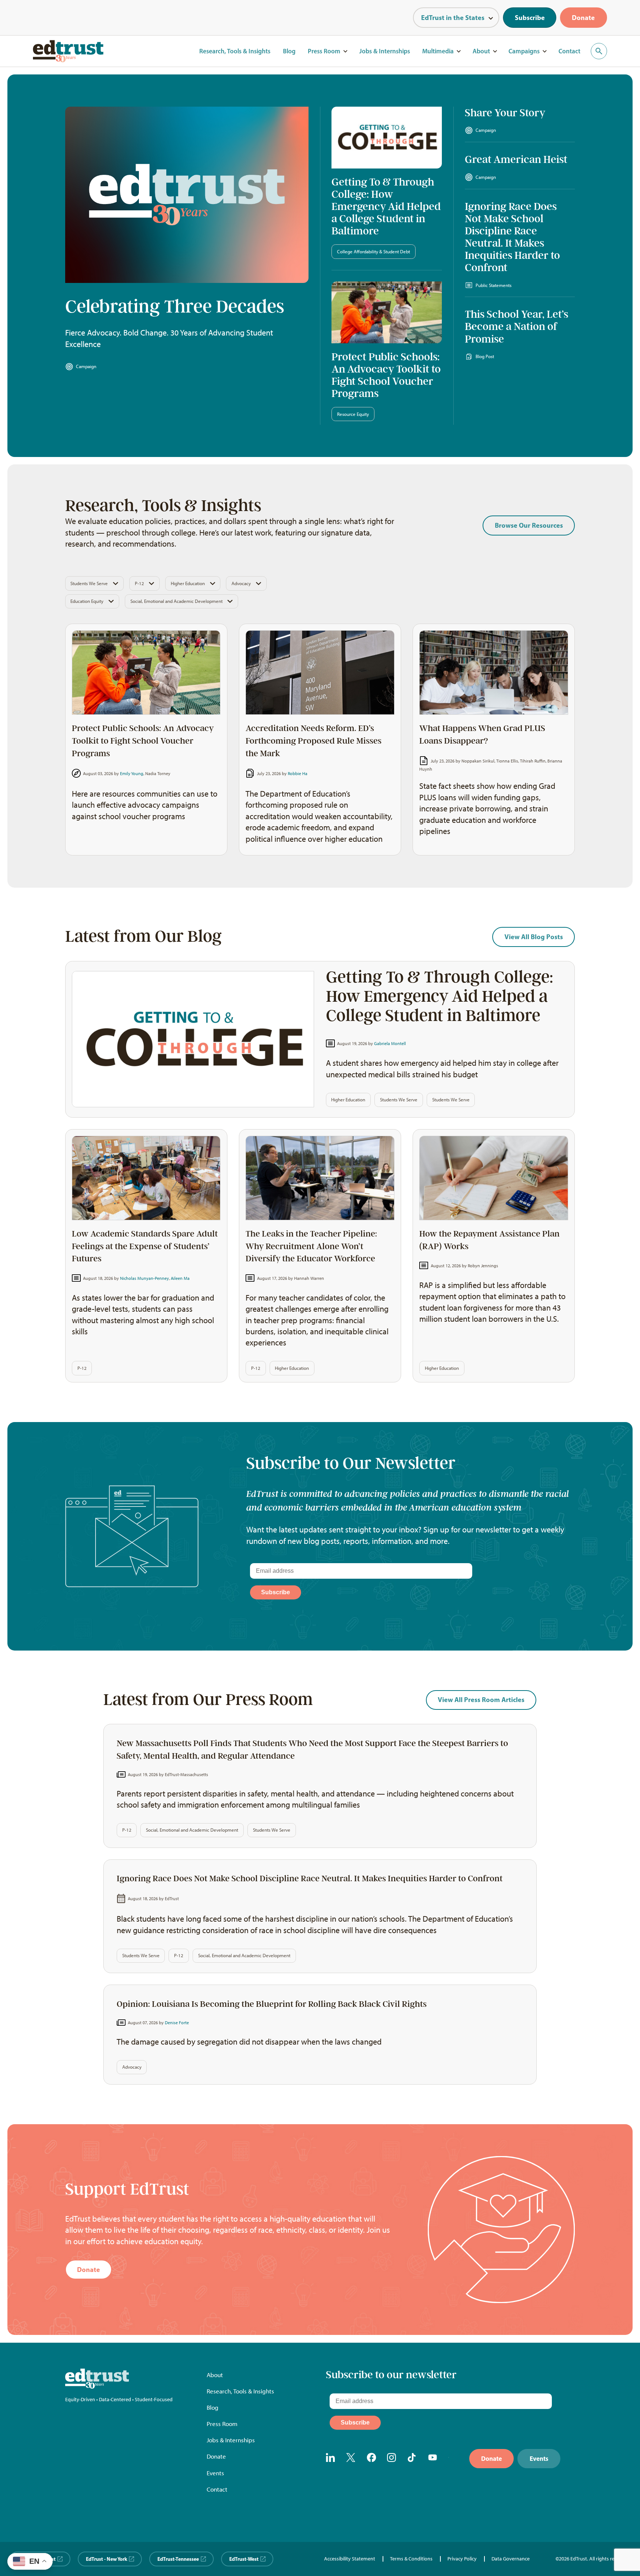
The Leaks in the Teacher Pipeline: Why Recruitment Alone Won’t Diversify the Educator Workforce (311, 1246)
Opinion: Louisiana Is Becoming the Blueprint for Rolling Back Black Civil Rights (272, 2004)
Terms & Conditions (411, 2559)
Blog (289, 51)
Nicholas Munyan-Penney (144, 1278)
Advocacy (241, 583)
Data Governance (511, 2559)
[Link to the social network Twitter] (351, 2459)
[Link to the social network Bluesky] (453, 2459)
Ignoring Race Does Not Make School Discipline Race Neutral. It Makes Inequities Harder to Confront (512, 237)
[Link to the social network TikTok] (413, 2459)
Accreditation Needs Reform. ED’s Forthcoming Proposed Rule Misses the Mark (314, 741)
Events (215, 2473)
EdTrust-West (244, 2559)
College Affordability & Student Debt (374, 252)
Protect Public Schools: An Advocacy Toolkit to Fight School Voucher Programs (386, 375)
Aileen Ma (180, 1278)
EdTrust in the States (453, 18)
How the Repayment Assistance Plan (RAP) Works (489, 1240)
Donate (583, 18)
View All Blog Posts (534, 937)
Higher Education (188, 583)
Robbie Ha (298, 773)
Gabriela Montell (390, 1043)
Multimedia (438, 51)
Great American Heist (516, 159)
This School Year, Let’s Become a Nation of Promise (516, 326)
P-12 (139, 583)
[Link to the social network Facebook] (371, 2459)
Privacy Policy (462, 2559)
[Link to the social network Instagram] (392, 2459)
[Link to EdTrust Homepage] (68, 51)
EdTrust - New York (106, 2559)
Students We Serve (89, 583)
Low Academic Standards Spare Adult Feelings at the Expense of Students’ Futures (145, 1246)
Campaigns (524, 51)
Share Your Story (505, 113)
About (481, 51)
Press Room (324, 51)
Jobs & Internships (385, 51)
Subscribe (530, 18)
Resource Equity (353, 414)
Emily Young (132, 773)
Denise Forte (177, 2023)
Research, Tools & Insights (235, 51)
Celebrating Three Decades (175, 307)
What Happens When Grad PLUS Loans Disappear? (482, 735)
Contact (569, 51)
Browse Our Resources (529, 525)
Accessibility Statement (350, 2559)
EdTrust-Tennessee (178, 2559)
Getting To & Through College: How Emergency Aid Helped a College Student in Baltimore (386, 206)
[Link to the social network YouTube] (433, 2459)
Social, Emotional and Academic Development (176, 601)
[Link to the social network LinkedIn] (331, 2459)
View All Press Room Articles (481, 1700)
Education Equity (87, 601)
